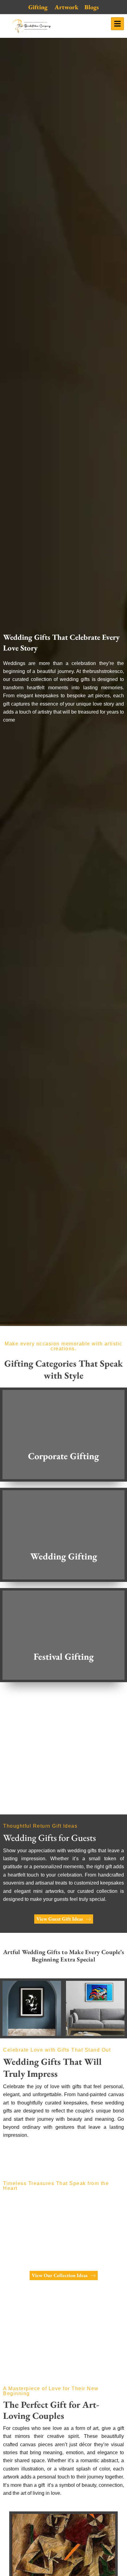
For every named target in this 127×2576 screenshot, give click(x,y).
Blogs (92, 7)
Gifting (38, 7)
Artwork (66, 7)
